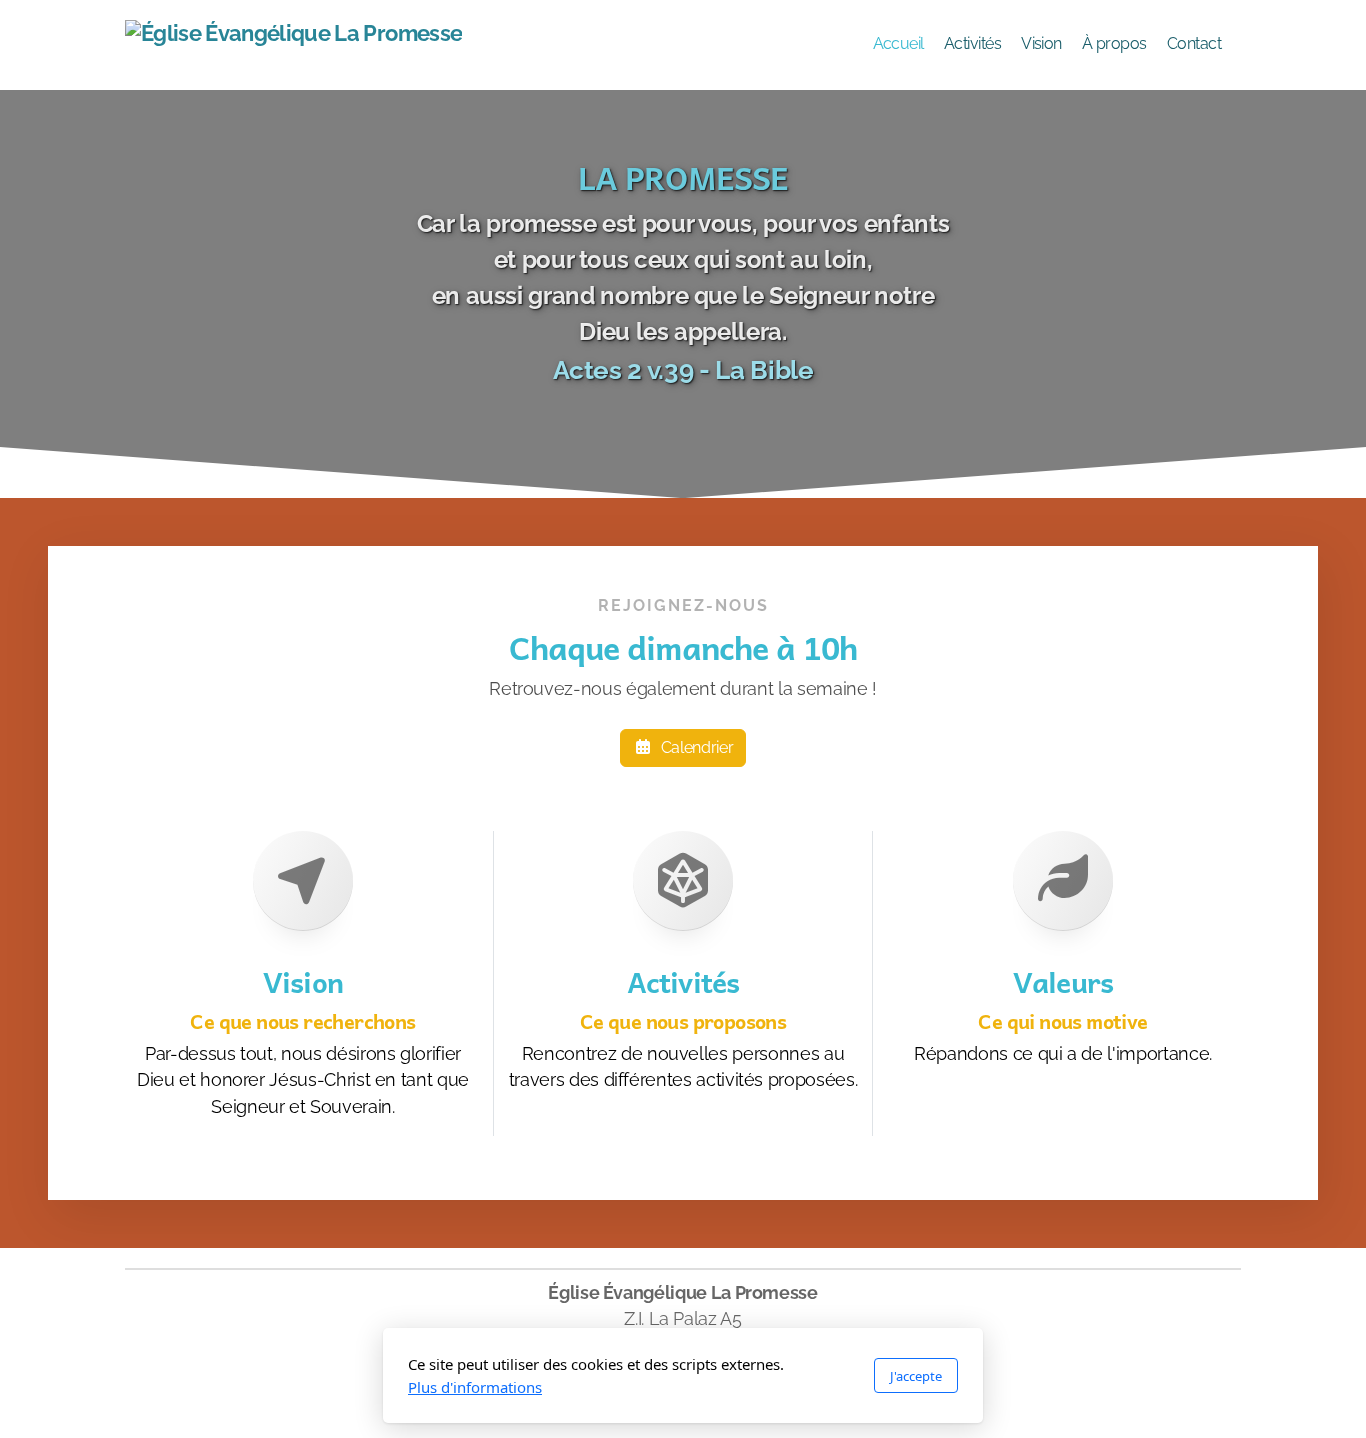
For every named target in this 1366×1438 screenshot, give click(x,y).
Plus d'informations (475, 1387)
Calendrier (697, 747)
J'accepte (916, 1376)
